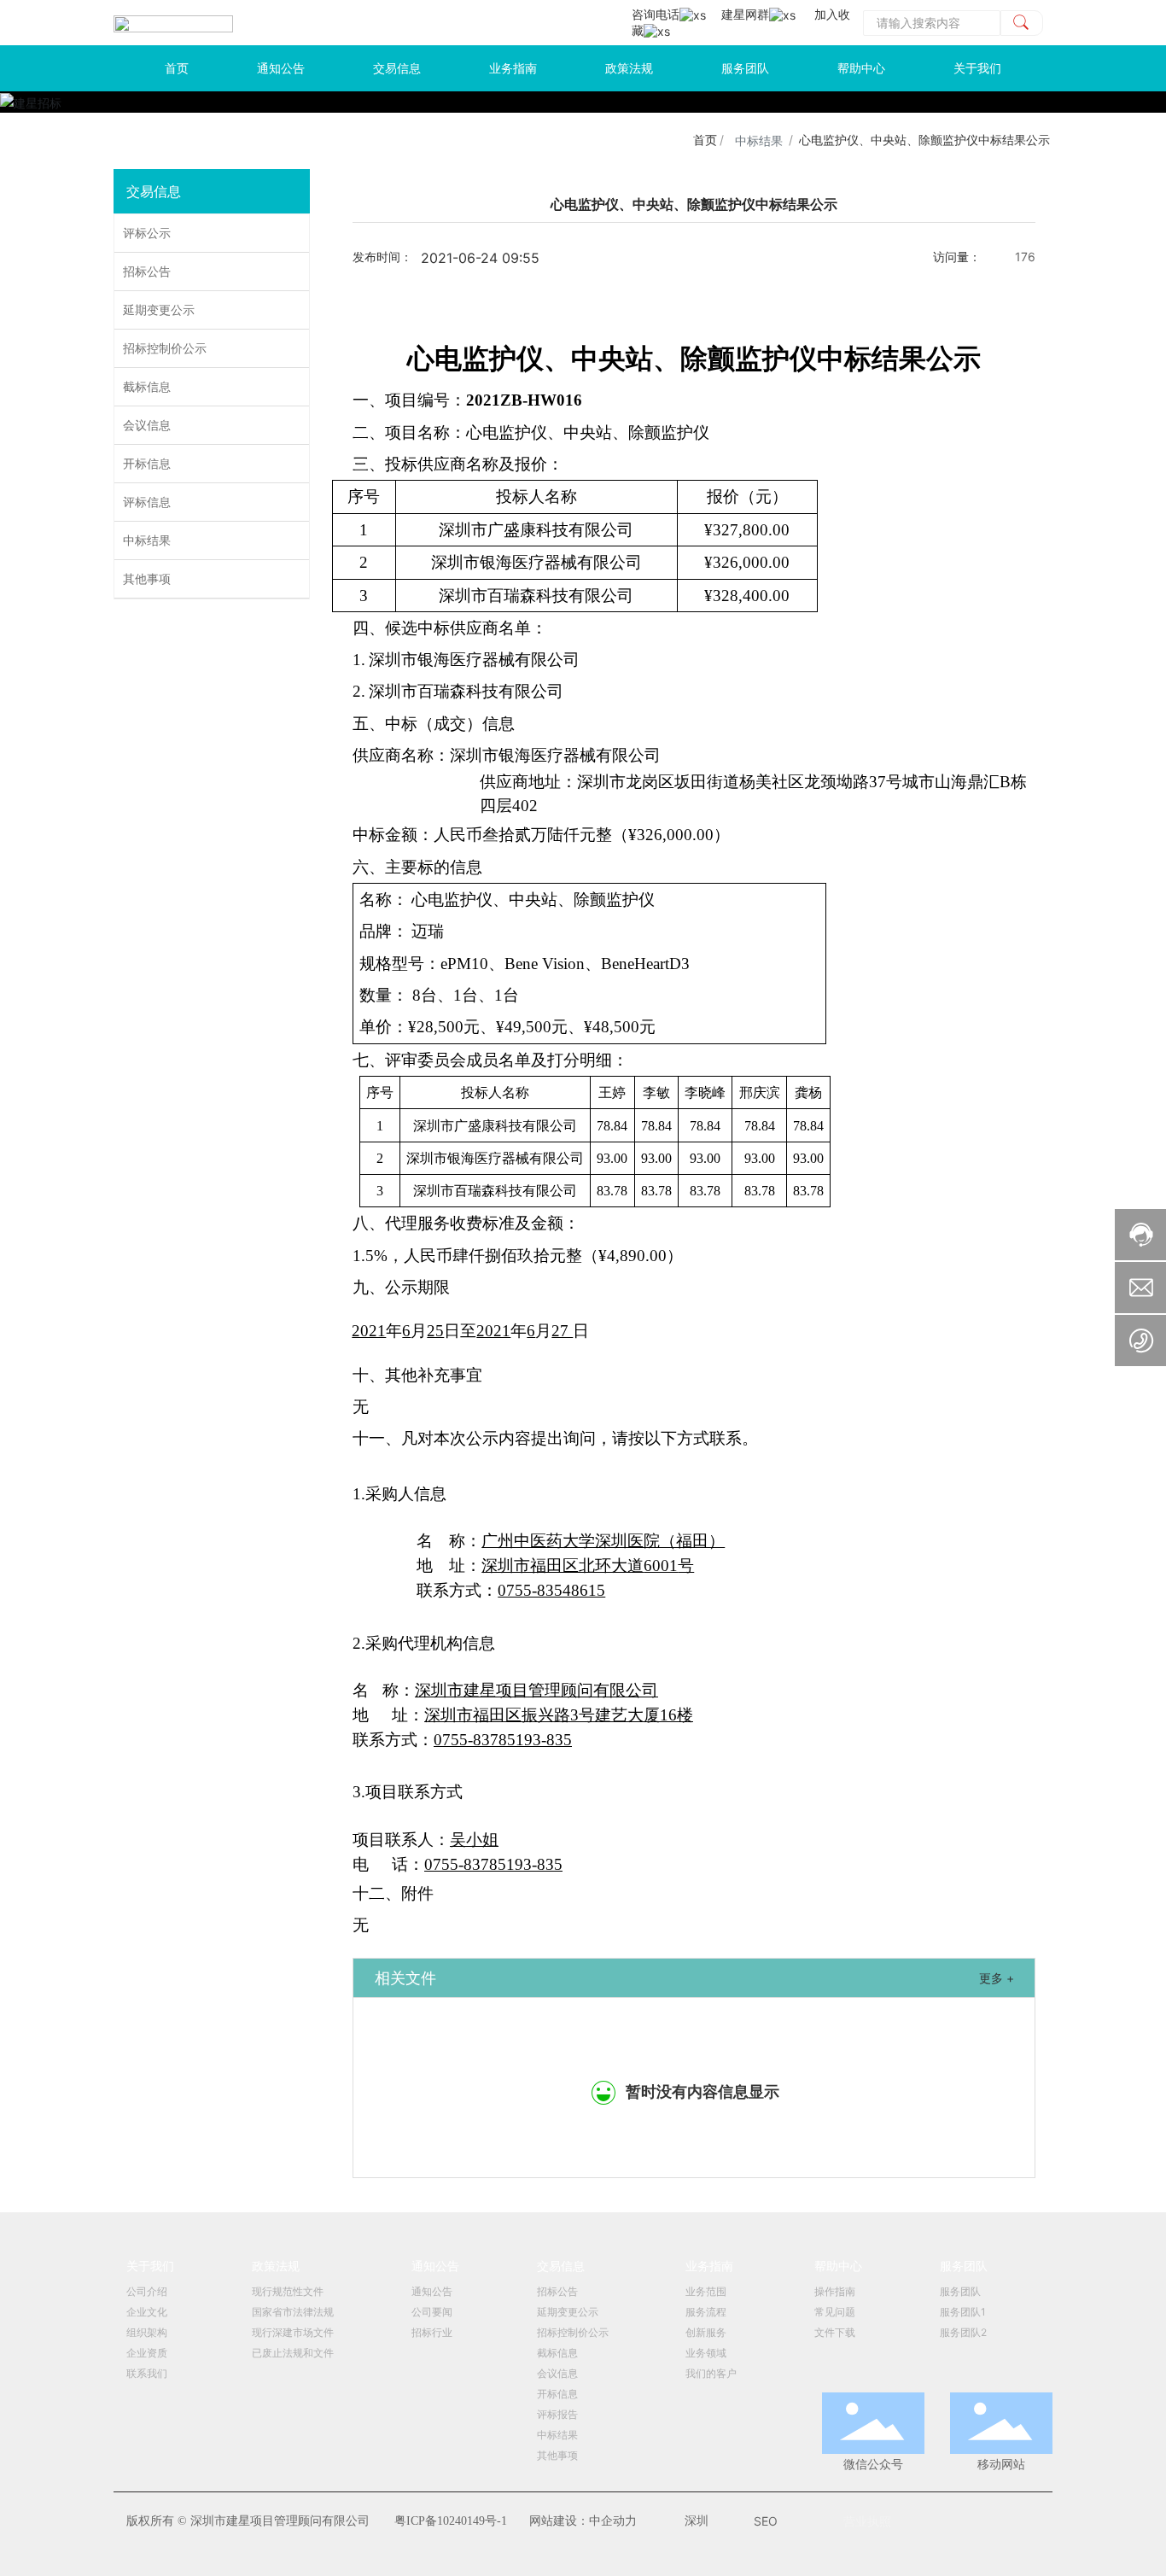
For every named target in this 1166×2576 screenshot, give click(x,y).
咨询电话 (656, 14)
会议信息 (147, 425)
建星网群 (745, 14)
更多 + (997, 1978)
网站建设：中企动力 (583, 2521)
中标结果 (759, 140)
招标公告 (147, 271)
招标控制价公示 (165, 348)
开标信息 (147, 463)
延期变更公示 (159, 310)
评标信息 (147, 502)
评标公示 (147, 233)
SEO (766, 2521)
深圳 (697, 2521)
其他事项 (147, 578)
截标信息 (147, 386)
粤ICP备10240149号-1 (451, 2521)
